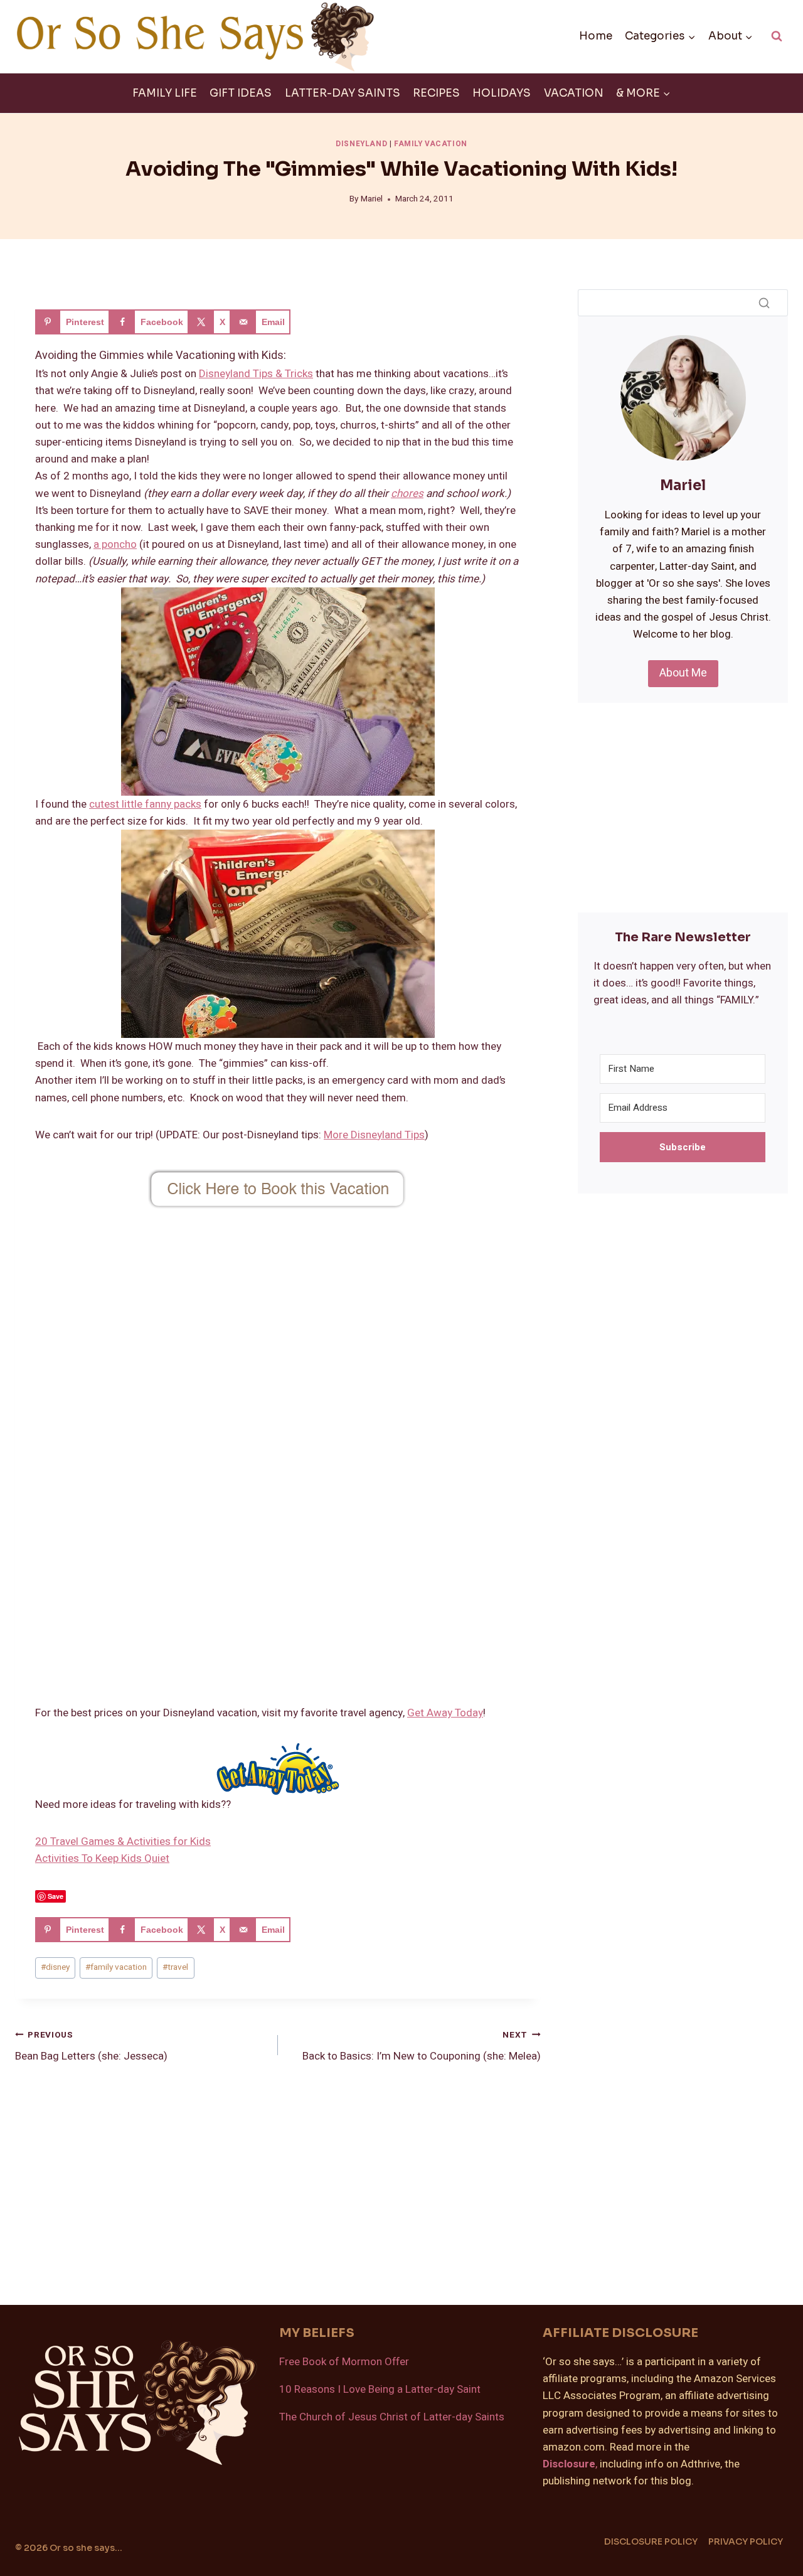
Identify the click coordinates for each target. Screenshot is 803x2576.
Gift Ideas (241, 93)
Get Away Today (445, 1713)
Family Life (165, 93)
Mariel (372, 199)
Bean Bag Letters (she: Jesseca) (91, 2047)
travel (175, 1967)
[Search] (764, 302)
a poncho (115, 544)
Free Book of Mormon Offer (344, 2362)
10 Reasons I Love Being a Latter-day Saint (380, 2389)
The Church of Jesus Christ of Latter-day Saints (392, 2417)
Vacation (574, 93)
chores (407, 494)
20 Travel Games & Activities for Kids (123, 1841)
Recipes (436, 93)
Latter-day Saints (343, 93)
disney (55, 1967)
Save (56, 1896)
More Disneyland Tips (374, 1135)
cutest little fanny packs (145, 804)
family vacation (116, 1967)
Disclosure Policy (651, 2541)
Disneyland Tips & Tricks (256, 374)
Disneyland (361, 144)
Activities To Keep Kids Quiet (102, 1858)
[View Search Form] (777, 36)
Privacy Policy (746, 2541)
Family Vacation (431, 144)
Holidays (502, 93)
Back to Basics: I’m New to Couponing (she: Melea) (422, 2047)
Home (596, 36)
